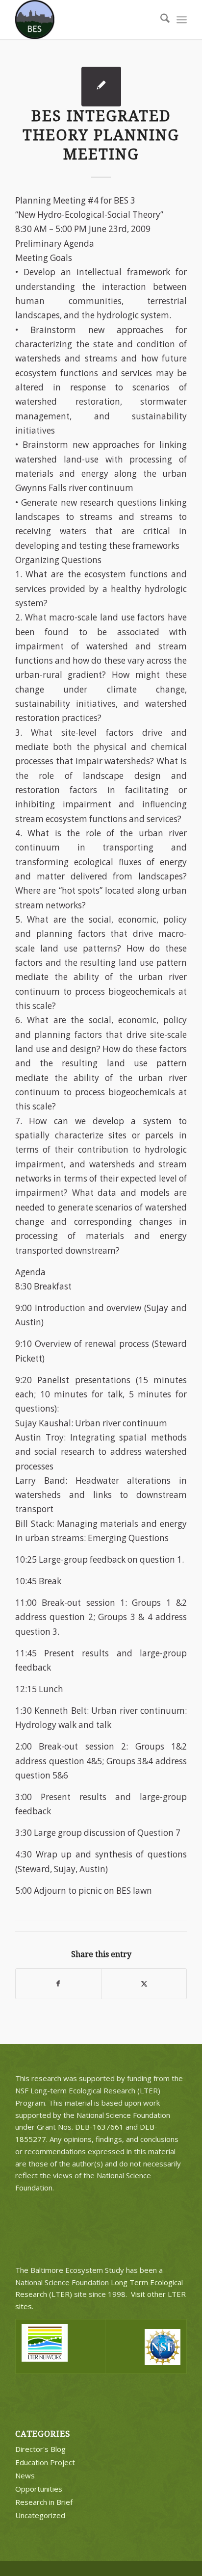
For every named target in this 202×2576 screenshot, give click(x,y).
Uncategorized (40, 2515)
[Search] (160, 20)
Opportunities (39, 2489)
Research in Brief (44, 2502)
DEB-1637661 (99, 2127)
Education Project (45, 2462)
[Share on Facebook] (58, 1984)
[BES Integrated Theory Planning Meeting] (101, 87)
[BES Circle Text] (84, 20)
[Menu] (182, 20)
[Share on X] (144, 1984)
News (25, 2475)
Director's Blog (40, 2449)
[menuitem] (160, 20)
